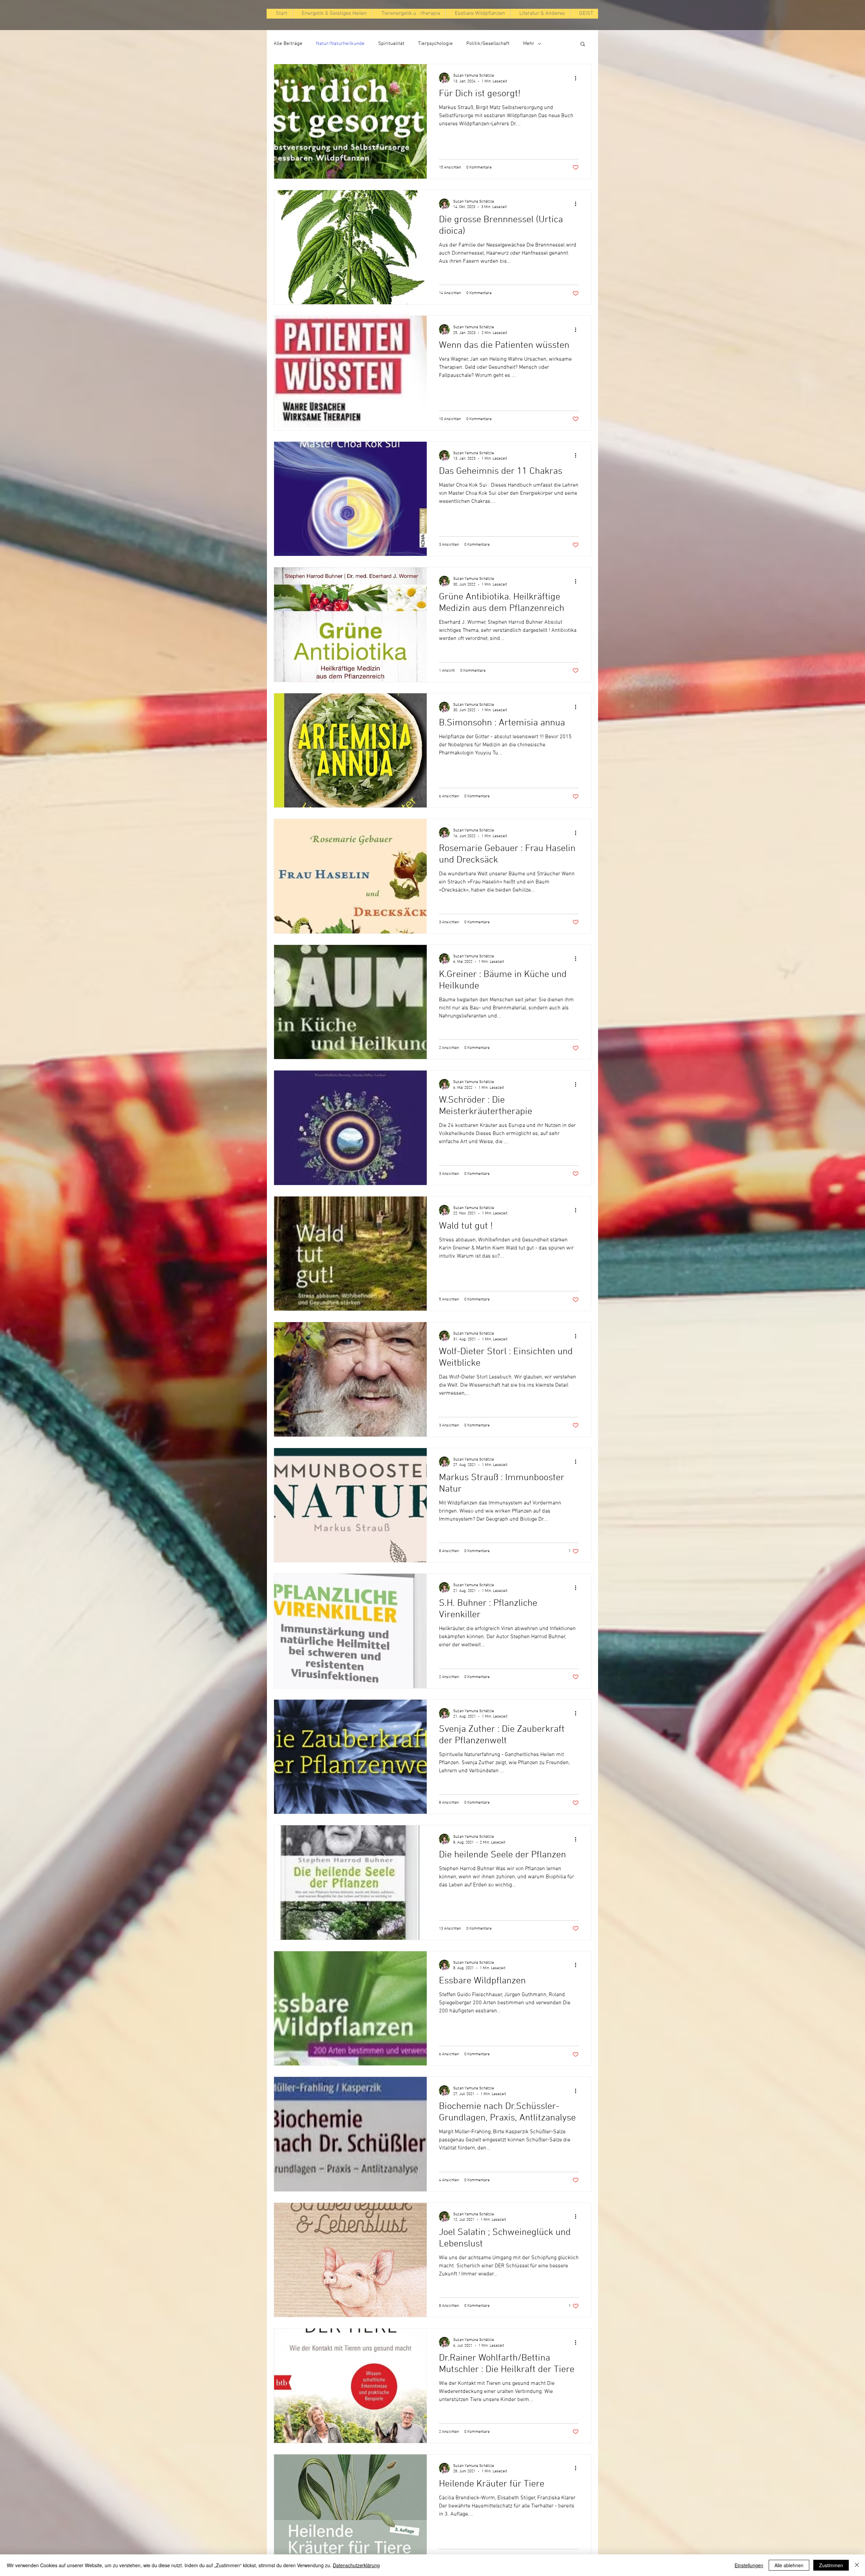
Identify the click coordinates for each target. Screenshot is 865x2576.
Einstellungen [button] (749, 2565)
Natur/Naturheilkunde (340, 44)
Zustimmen (831, 2565)
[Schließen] (857, 2565)
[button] (583, 44)
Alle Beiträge (288, 44)
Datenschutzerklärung (356, 2565)
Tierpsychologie (435, 44)
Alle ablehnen (789, 2565)
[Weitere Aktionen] (578, 78)
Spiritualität (391, 44)
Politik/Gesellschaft (488, 44)
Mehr (529, 44)
